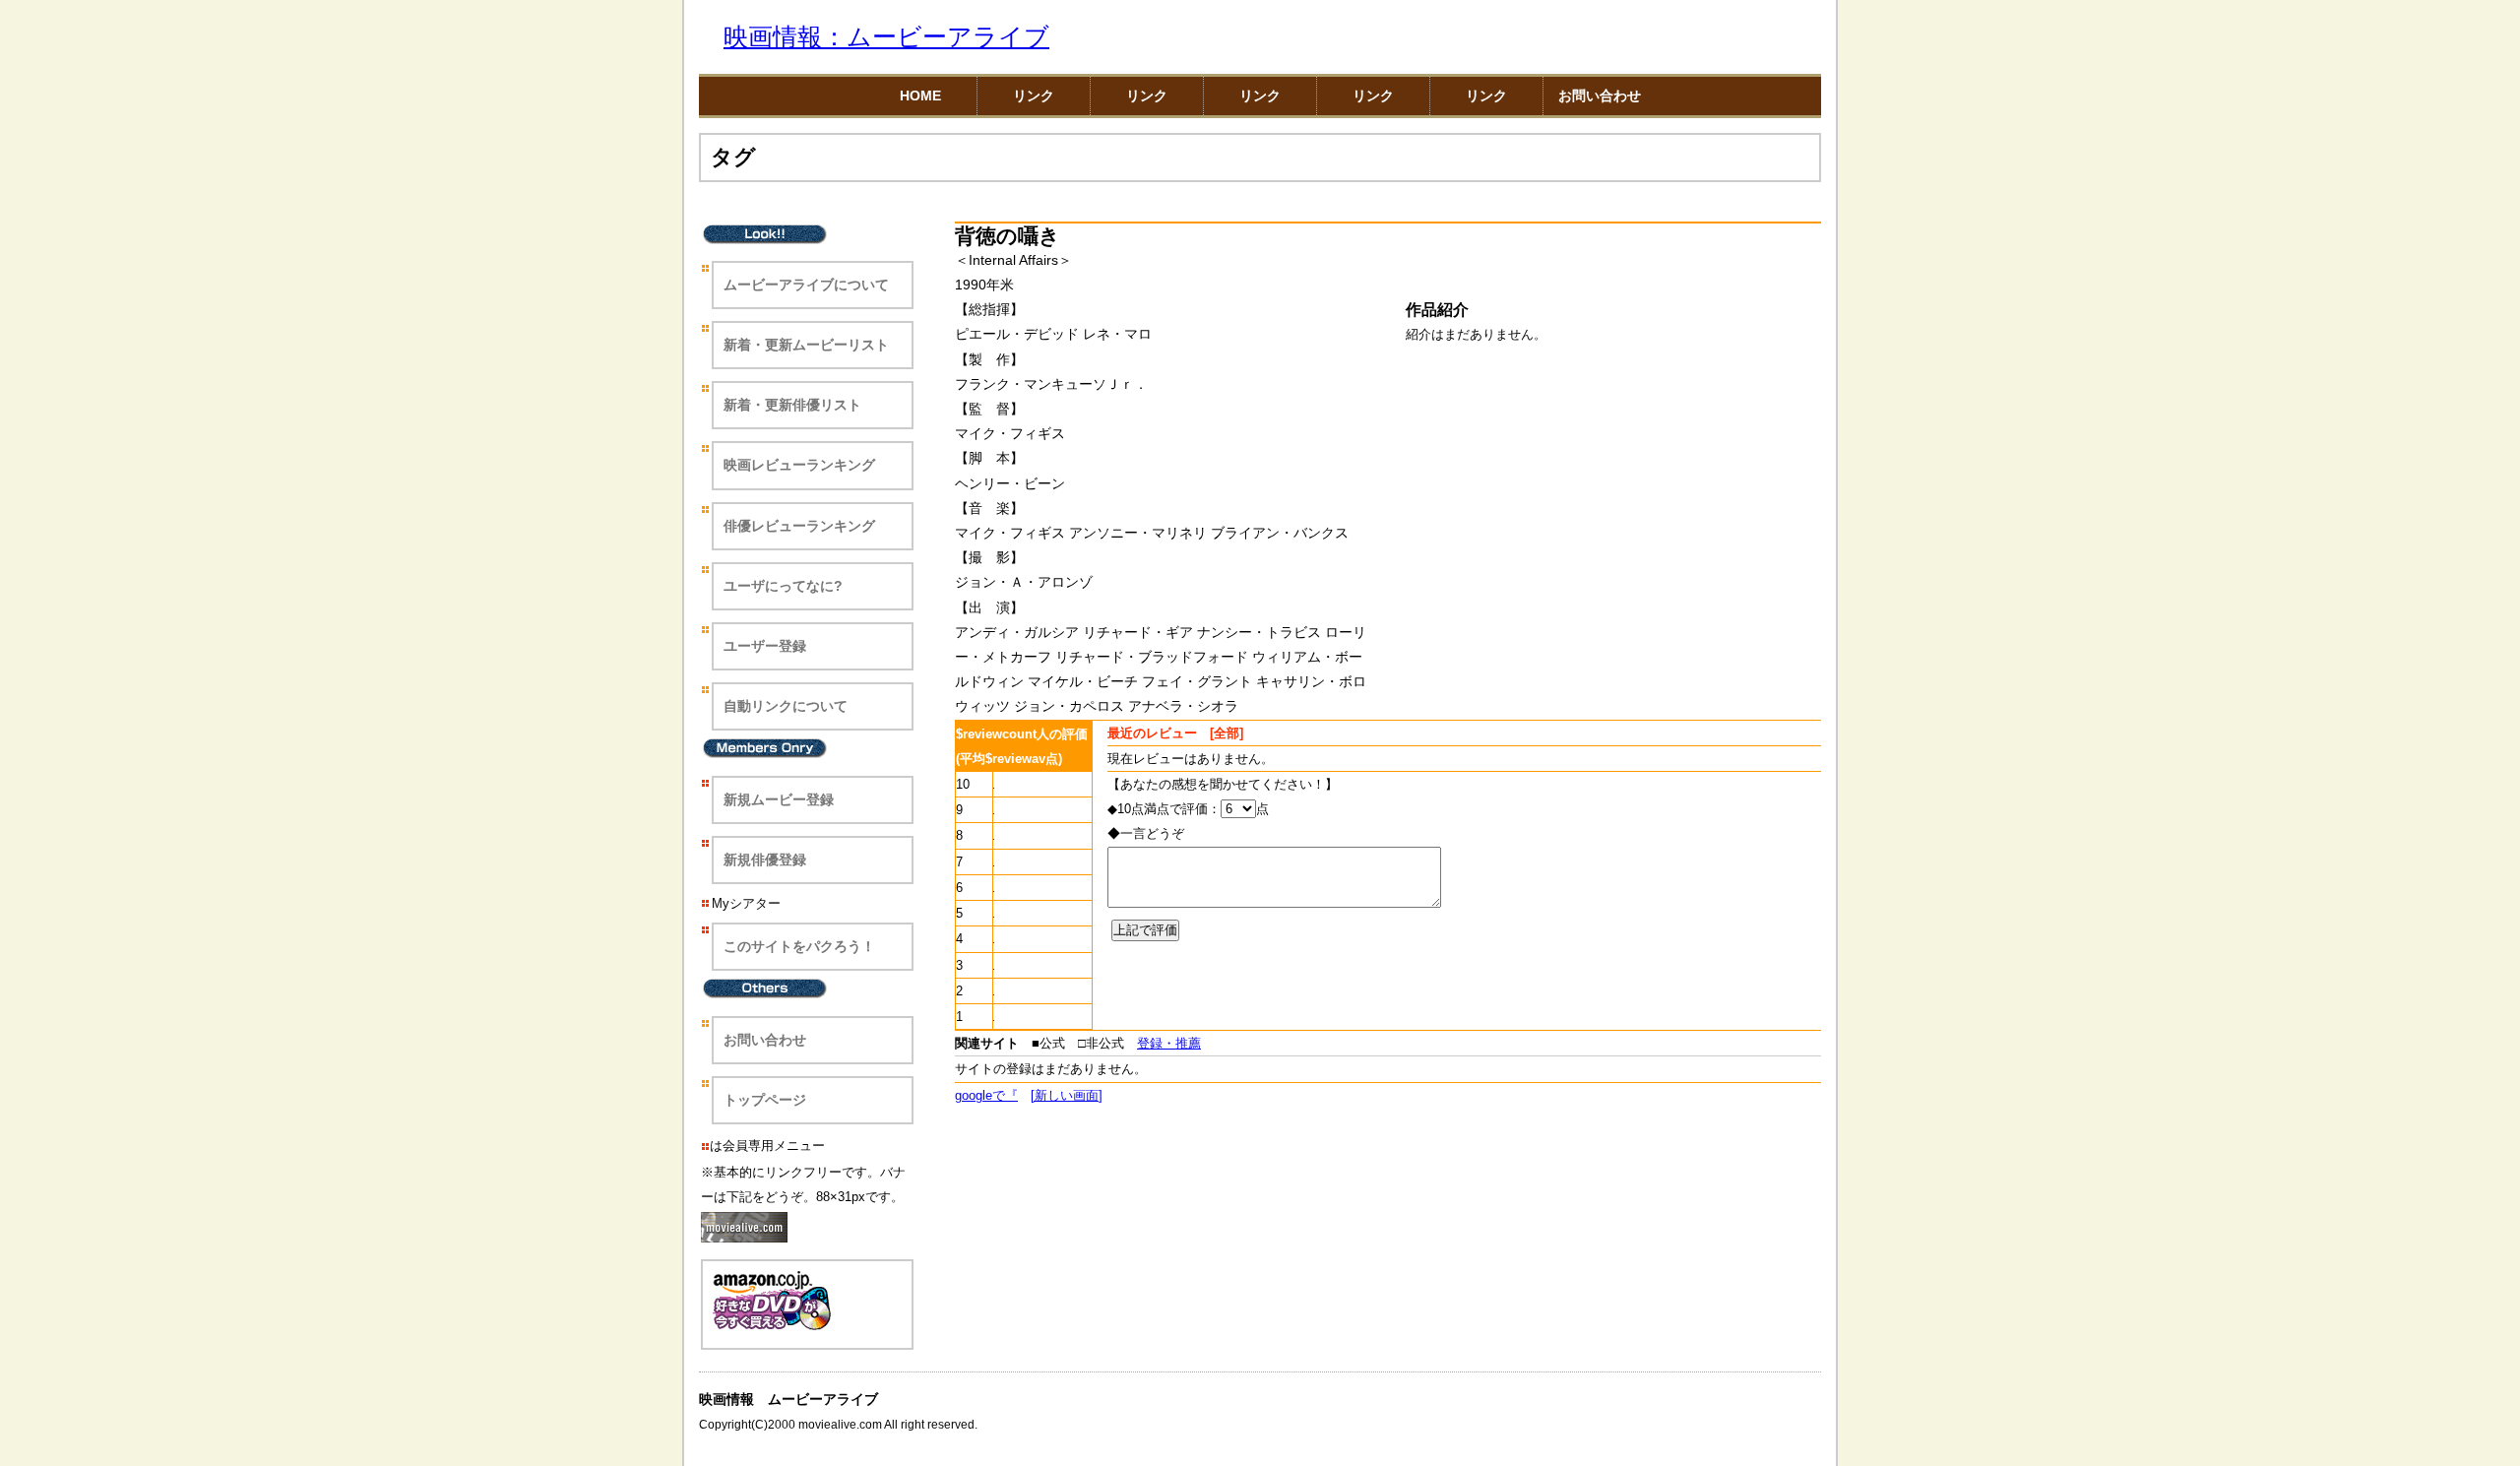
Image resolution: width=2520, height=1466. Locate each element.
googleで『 (986, 1095)
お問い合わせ (1600, 96)
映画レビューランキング (799, 465)
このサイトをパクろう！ (799, 946)
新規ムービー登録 (779, 799)
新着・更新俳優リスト (792, 405)
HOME (920, 96)
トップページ (765, 1100)
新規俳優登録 (765, 860)
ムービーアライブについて (806, 285)
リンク (1034, 96)
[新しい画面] (1067, 1095)
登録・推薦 (1169, 1043)
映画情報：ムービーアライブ (886, 37)
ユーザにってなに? (783, 586)
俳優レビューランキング (799, 526)
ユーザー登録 (765, 646)
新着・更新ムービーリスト (806, 345)
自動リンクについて (786, 706)
